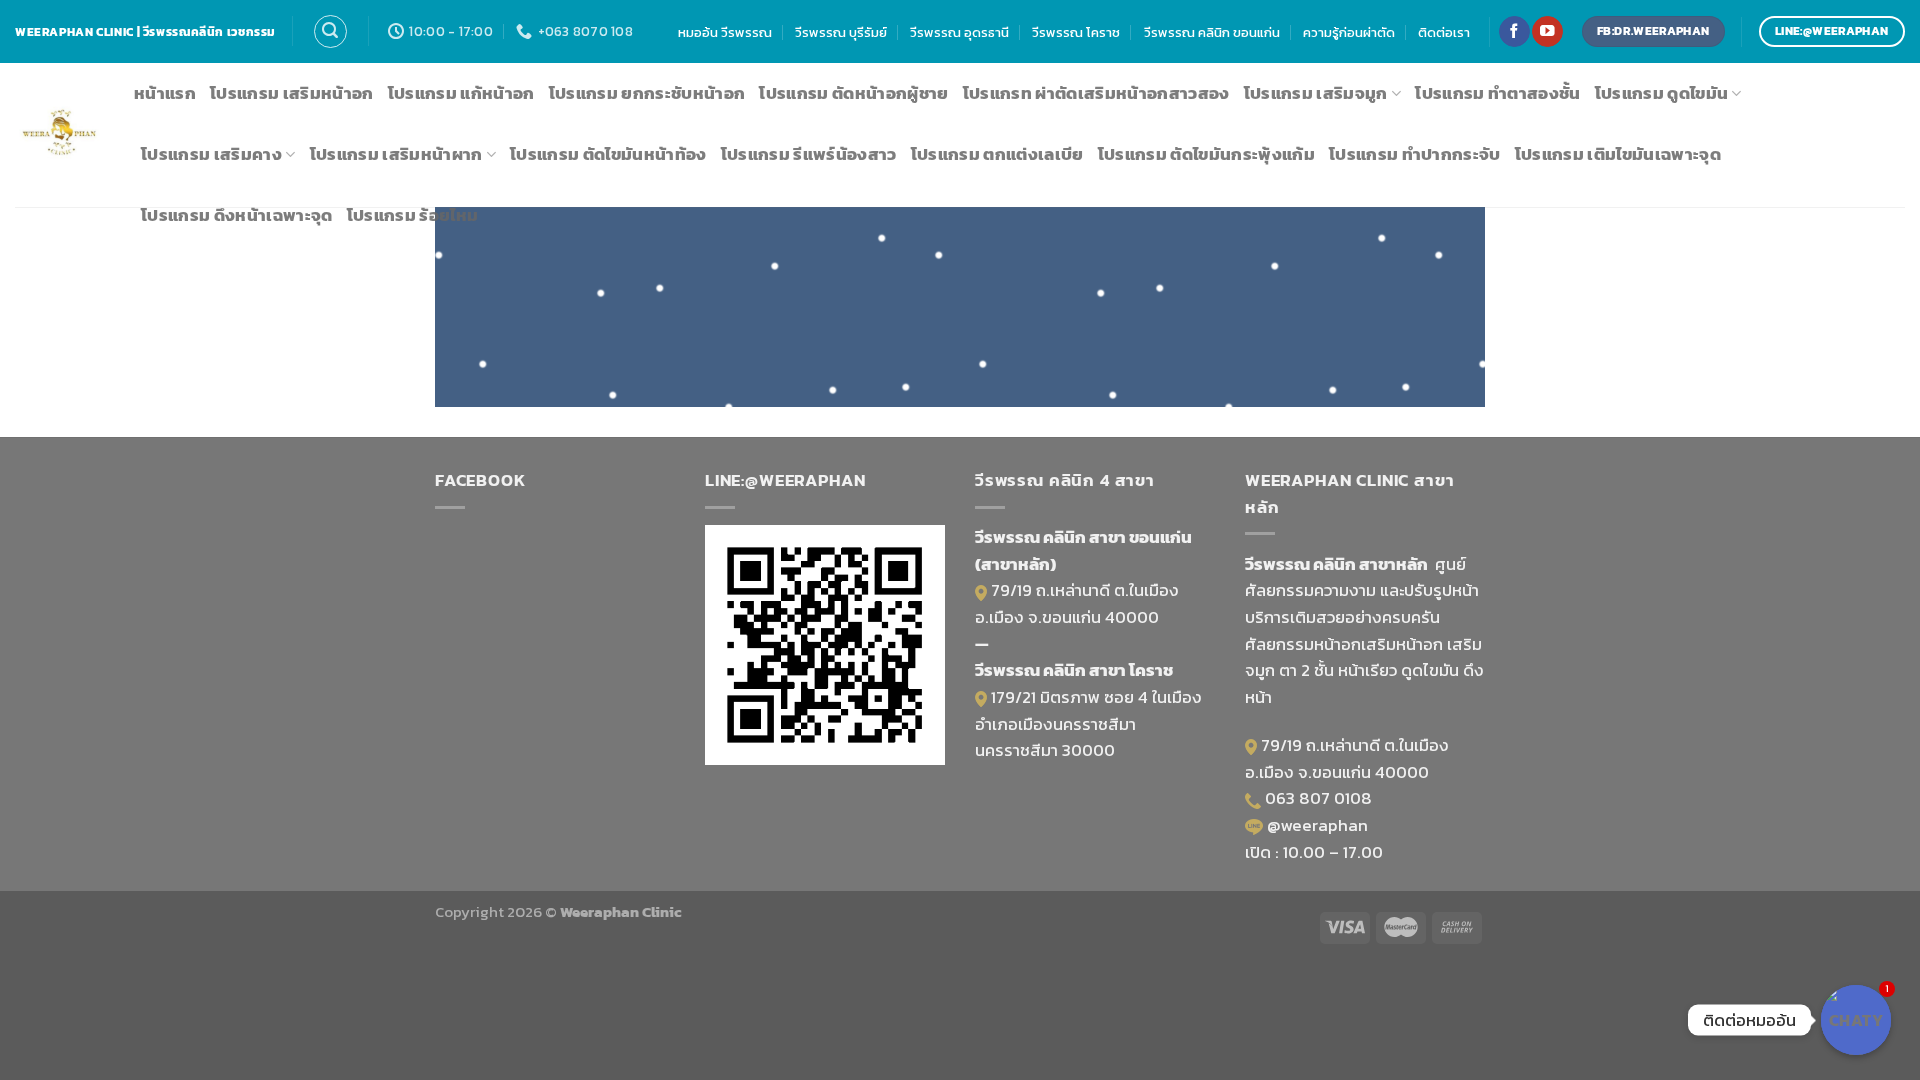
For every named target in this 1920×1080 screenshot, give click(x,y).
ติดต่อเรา (1444, 32)
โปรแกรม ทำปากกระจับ (1415, 154)
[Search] (330, 31)
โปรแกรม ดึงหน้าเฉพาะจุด (237, 215)
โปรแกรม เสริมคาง (211, 154)
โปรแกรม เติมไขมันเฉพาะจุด (1618, 154)
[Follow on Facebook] (1514, 31)
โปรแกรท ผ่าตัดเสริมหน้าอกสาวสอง (1096, 93)
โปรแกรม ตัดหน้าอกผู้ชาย (853, 93)
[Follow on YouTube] (1547, 31)
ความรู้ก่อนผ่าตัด (1349, 32)
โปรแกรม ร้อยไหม (413, 215)
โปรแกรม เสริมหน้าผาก (396, 154)
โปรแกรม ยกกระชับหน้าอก (647, 93)
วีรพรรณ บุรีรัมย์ (841, 32)
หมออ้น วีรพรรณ (725, 32)
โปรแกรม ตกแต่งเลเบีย (997, 154)
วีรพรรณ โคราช (1076, 32)
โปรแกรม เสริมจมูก (1316, 93)
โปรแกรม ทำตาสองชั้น (1497, 93)
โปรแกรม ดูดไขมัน (1662, 93)
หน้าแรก (165, 93)
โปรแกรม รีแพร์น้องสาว (809, 154)
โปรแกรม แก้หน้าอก (461, 93)
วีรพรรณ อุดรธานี (959, 32)
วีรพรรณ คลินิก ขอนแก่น (1212, 32)
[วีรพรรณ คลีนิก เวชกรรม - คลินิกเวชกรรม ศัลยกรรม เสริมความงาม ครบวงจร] (59, 135)
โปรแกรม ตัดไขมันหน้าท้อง (608, 154)
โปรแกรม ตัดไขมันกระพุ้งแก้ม (1206, 154)
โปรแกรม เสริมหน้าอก (292, 93)
